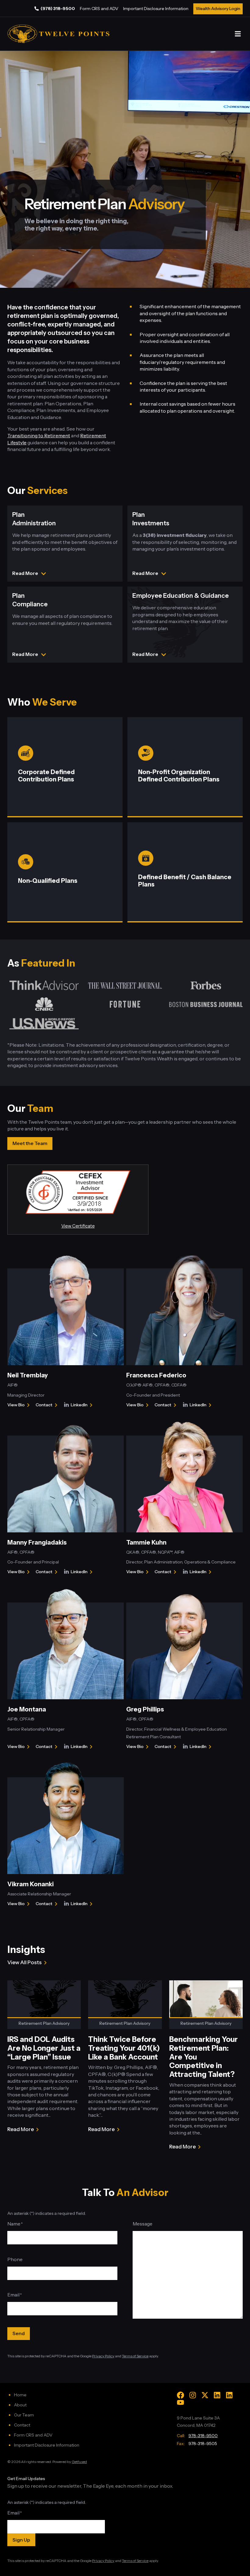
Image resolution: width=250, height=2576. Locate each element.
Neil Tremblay (28, 1375)
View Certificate (78, 1226)
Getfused (79, 2462)
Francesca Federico (156, 1375)
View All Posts (25, 1962)
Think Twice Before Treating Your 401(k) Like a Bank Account (124, 2048)
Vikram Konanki (30, 1884)
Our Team (24, 2415)
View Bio (17, 1405)
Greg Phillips (145, 1709)
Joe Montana (27, 1709)
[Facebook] (180, 2395)
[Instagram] (193, 2395)
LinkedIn (83, 1405)
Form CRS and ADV (99, 9)
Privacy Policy (103, 2356)
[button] (238, 34)
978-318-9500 (203, 2436)
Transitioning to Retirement (39, 435)
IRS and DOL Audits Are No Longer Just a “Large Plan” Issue (44, 2048)
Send (19, 2333)
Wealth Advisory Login (218, 9)
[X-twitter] (205, 2395)
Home (20, 2395)
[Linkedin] (217, 2395)
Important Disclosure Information (156, 9)
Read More (21, 2130)
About (20, 2405)
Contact (48, 1405)
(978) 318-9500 (58, 9)
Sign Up (21, 2540)
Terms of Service (135, 2356)
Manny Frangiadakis (37, 1542)
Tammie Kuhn (146, 1542)
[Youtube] (180, 2402)
